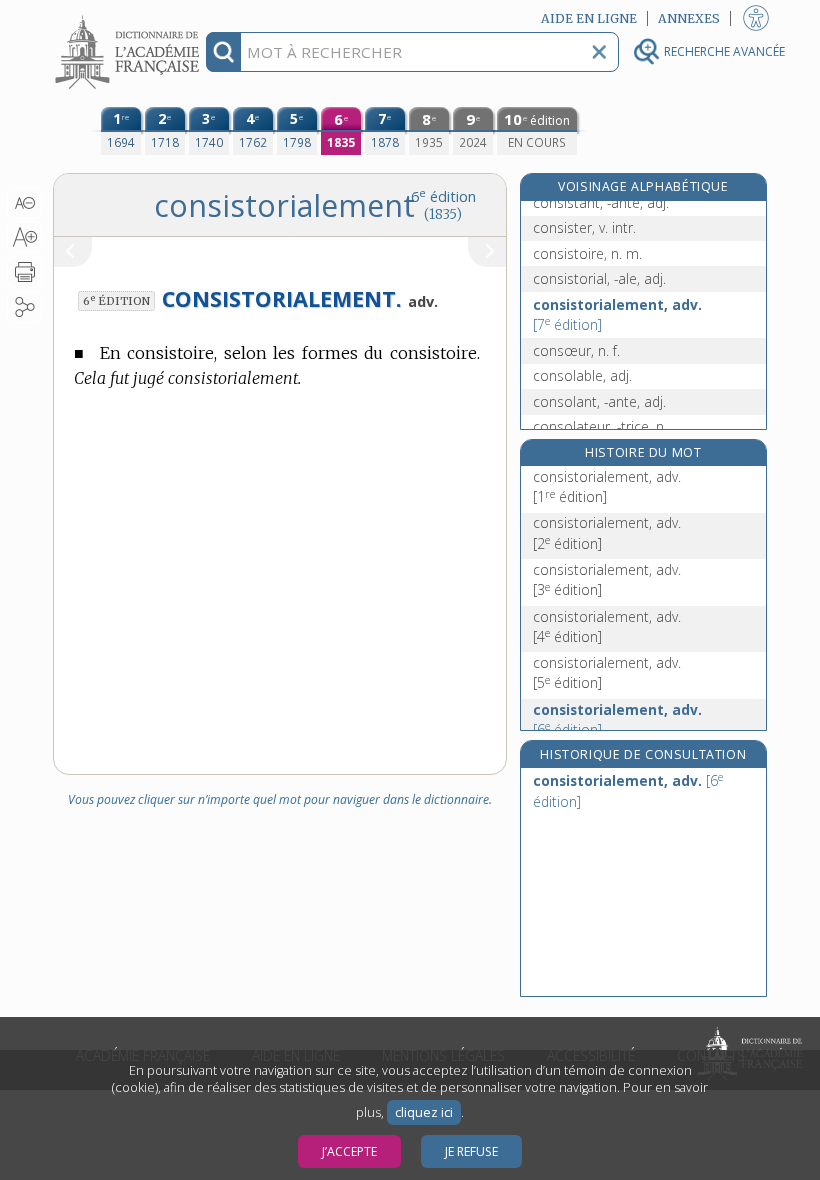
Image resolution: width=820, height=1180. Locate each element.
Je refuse (471, 1151)
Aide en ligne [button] (589, 18)
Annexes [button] (689, 18)
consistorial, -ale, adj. (599, 278)
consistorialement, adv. (617, 314)
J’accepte (349, 1151)
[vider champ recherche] (599, 52)
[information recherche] (223, 52)
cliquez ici (424, 1112)
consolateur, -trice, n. (600, 426)
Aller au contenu (130, 17)
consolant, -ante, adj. (599, 401)
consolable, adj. (582, 375)
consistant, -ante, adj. (601, 202)
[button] (24, 203)
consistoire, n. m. (587, 253)
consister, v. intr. (584, 227)
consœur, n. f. (576, 350)
